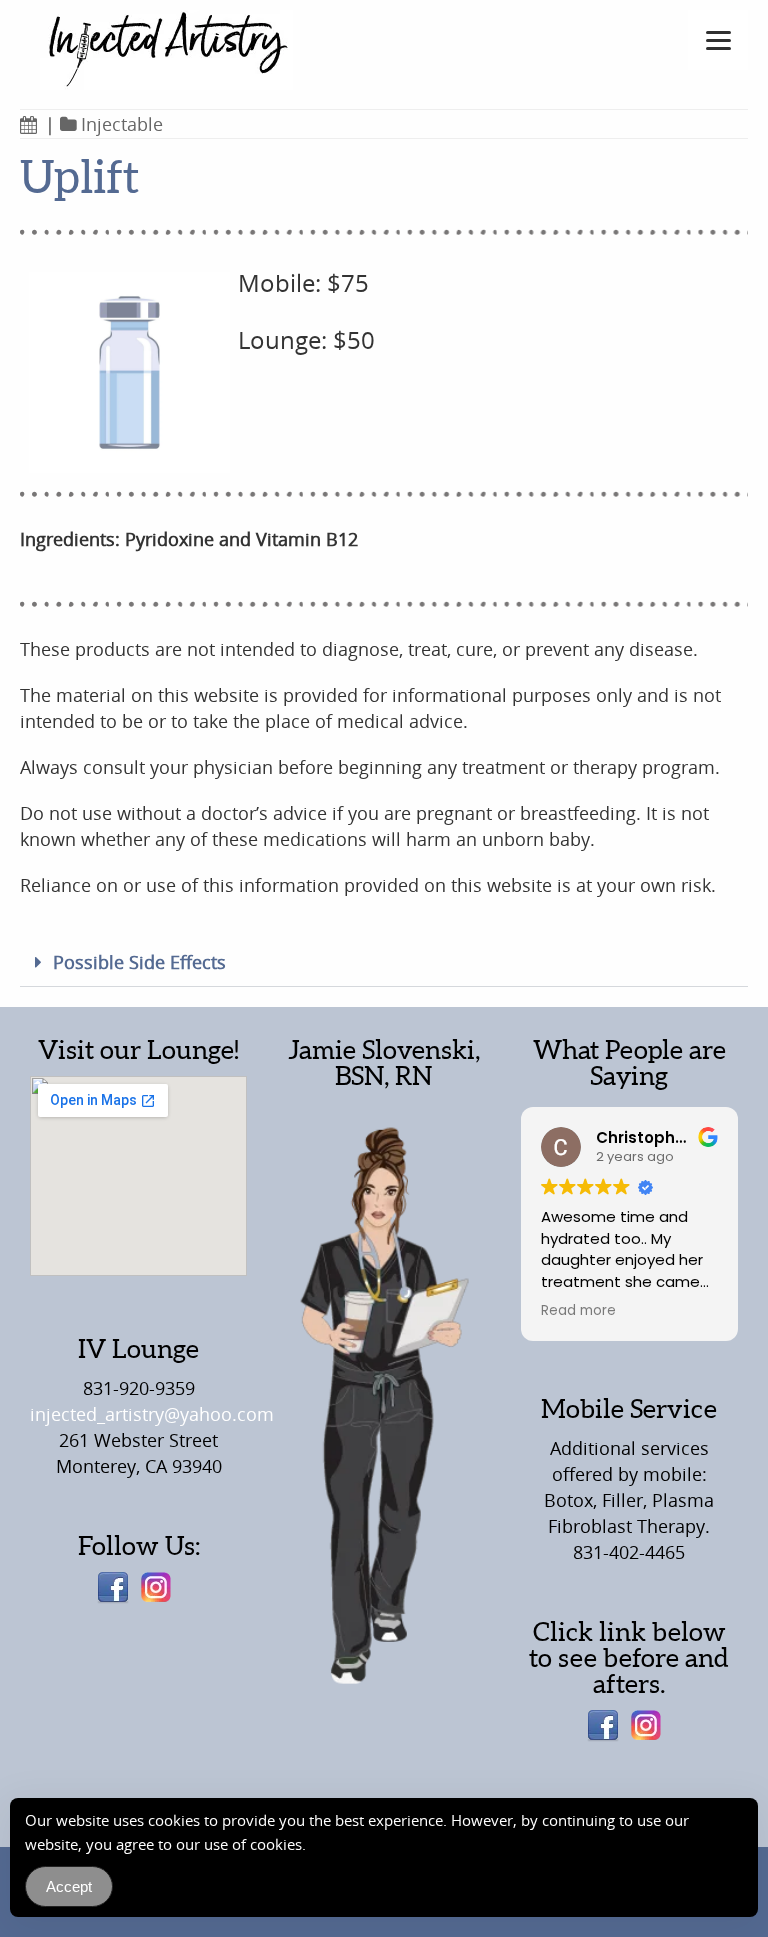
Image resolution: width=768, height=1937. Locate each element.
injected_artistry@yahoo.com (152, 1414)
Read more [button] (578, 1311)
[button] (384, 962)
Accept (69, 1886)
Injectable (122, 124)
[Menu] (718, 40)
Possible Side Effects (139, 962)
